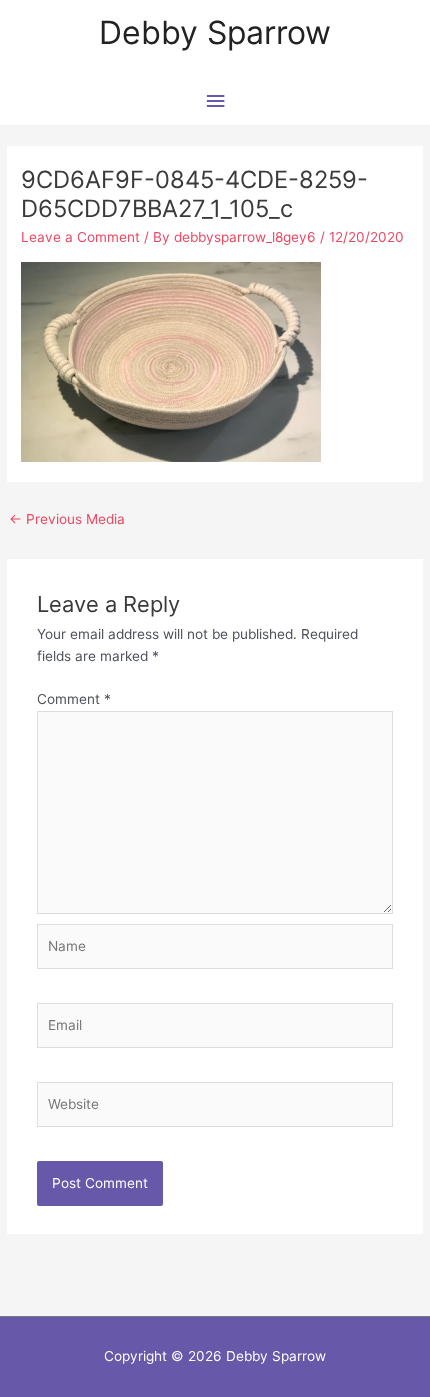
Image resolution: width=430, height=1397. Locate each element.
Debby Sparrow (215, 32)
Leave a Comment (80, 237)
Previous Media (67, 519)
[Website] (215, 1108)
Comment (74, 699)
